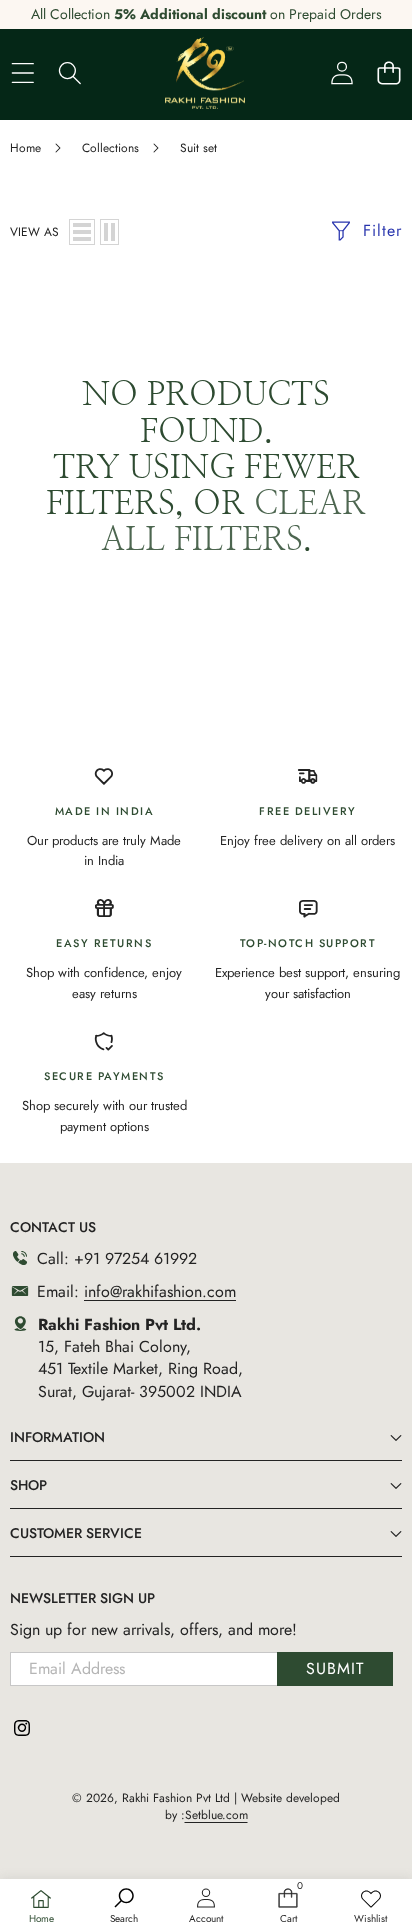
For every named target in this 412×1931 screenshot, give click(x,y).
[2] (109, 232)
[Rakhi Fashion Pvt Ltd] (205, 73)
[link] (371, 1907)
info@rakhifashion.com (160, 1291)
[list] (82, 232)
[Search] (69, 72)
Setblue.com (216, 1815)
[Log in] (341, 72)
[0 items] (388, 72)
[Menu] (22, 72)
